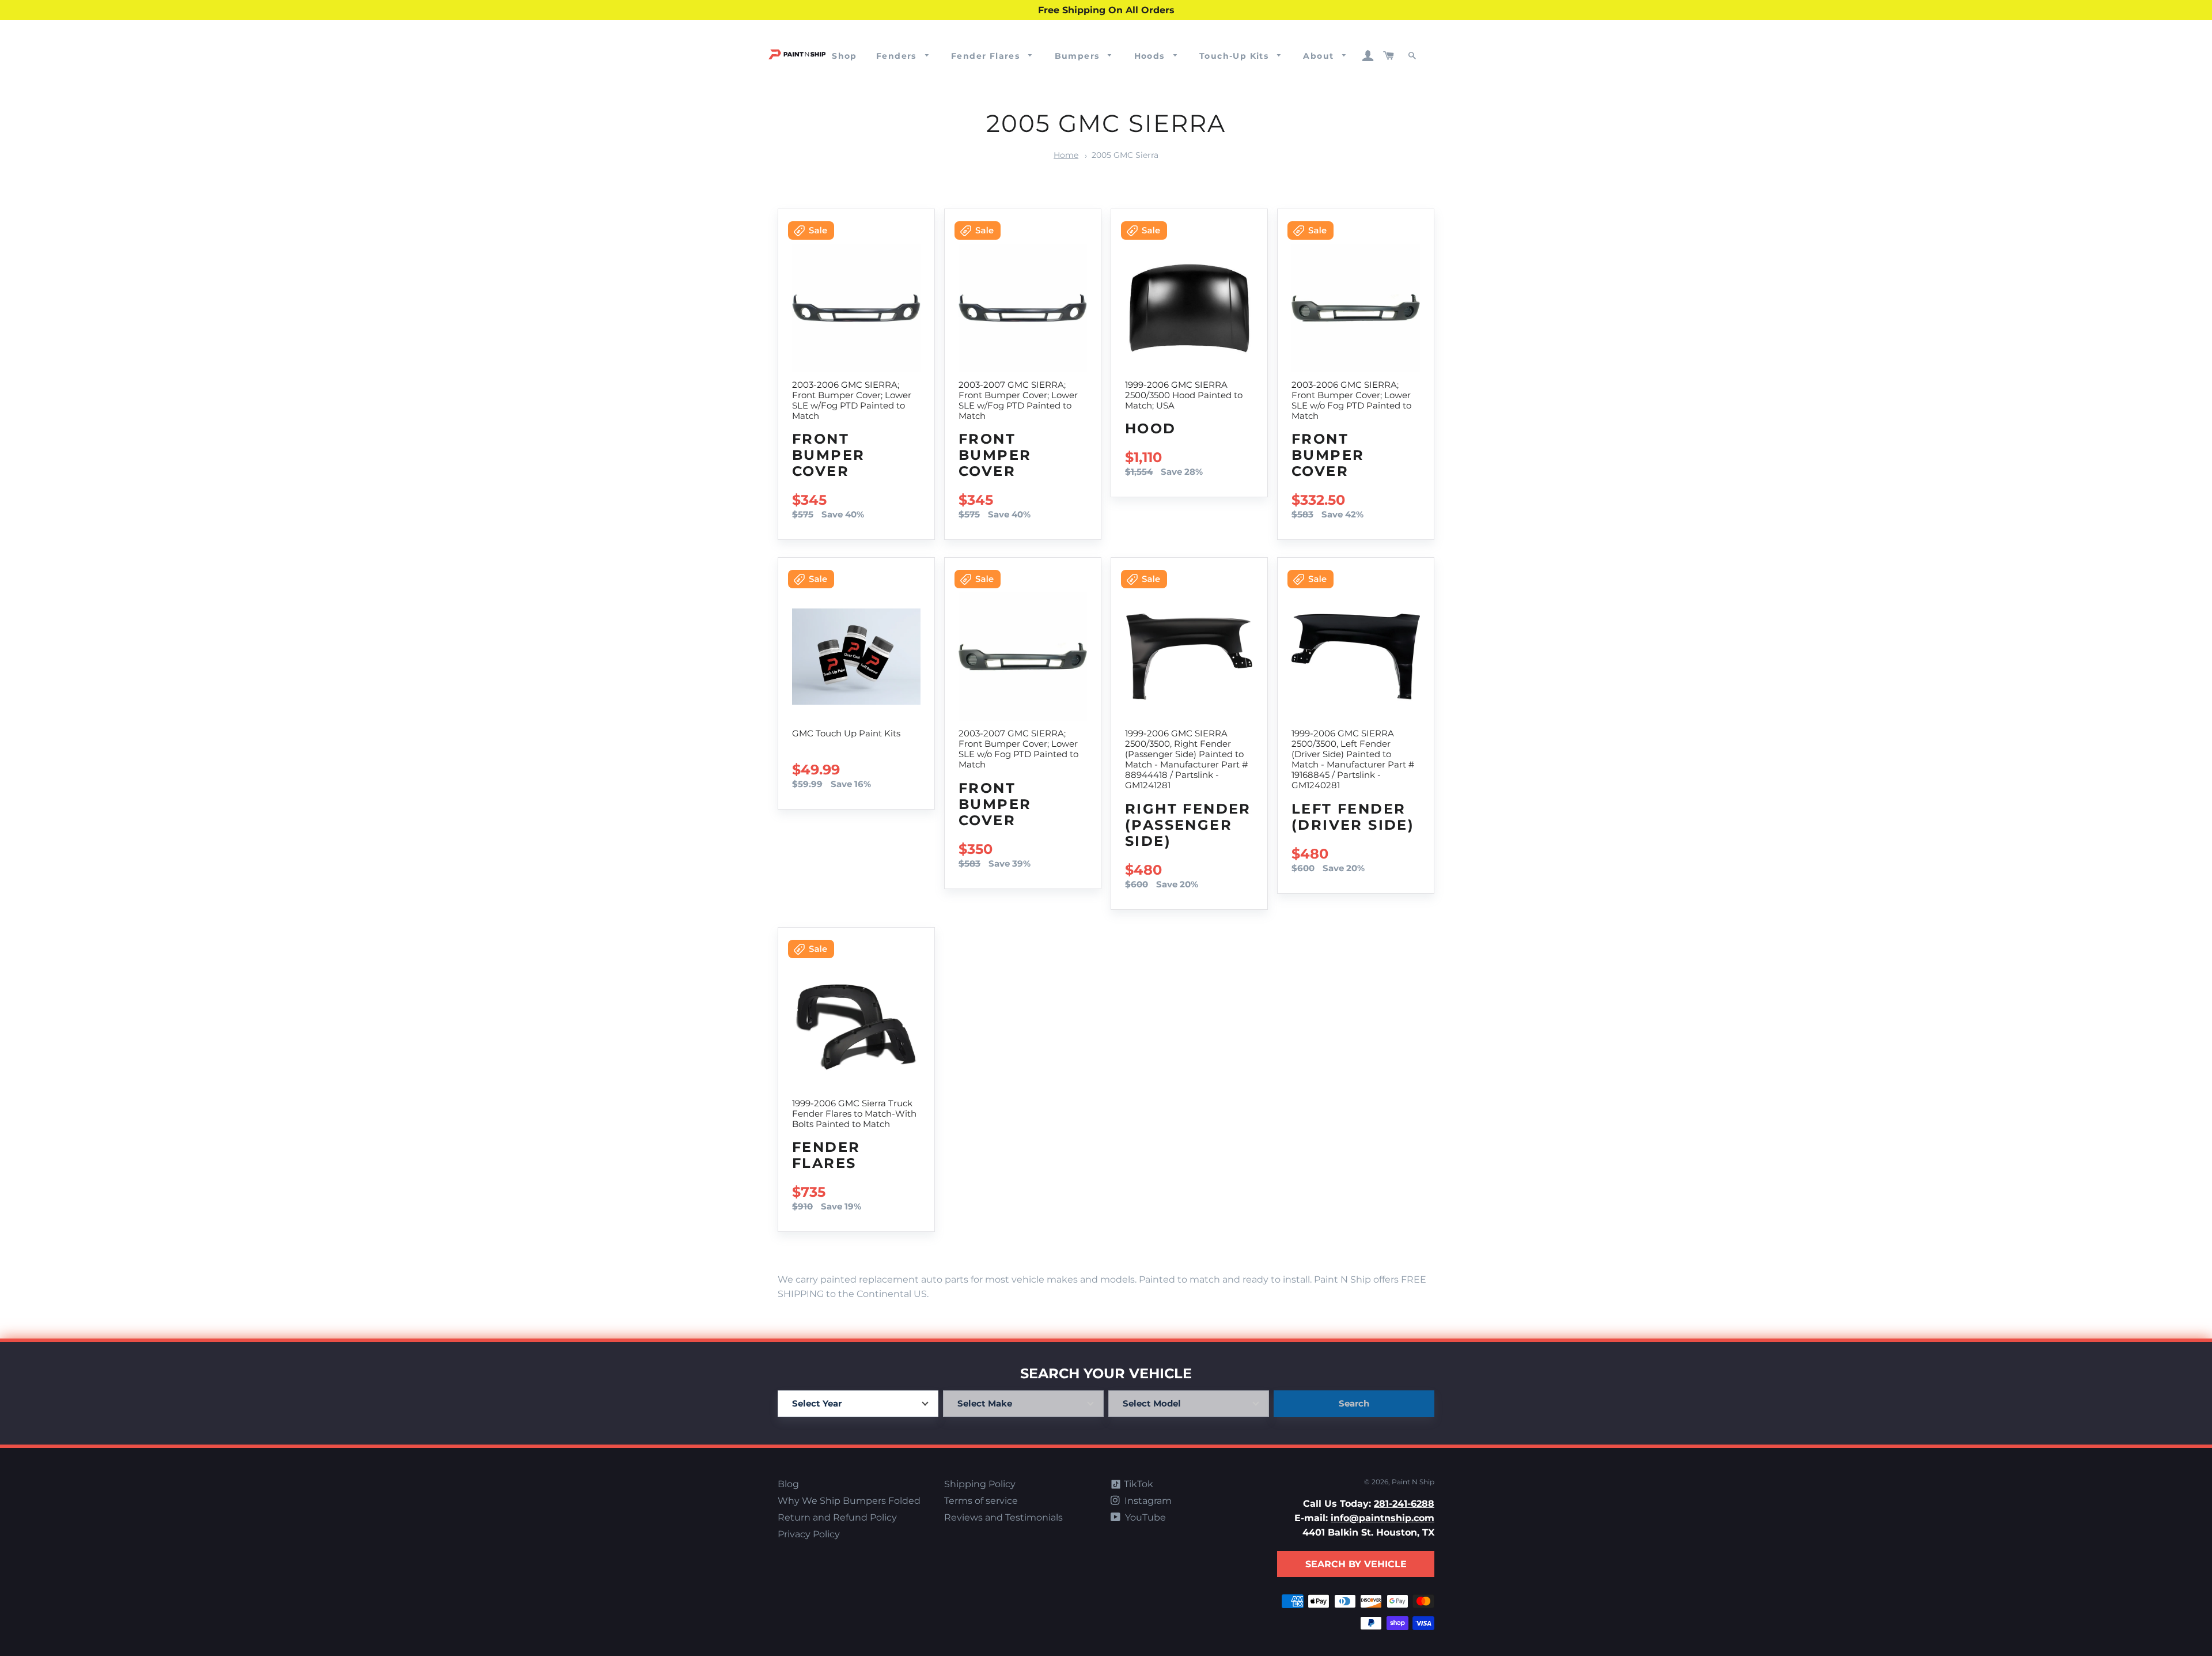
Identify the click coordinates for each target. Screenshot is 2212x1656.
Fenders (898, 56)
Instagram (1147, 1501)
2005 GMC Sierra (1125, 155)
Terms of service (981, 1501)
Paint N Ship (1413, 1482)
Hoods (1151, 56)
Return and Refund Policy (837, 1517)
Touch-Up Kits (1236, 56)
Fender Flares (987, 56)
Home (1066, 155)
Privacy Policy (809, 1534)
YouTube (1144, 1517)
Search (1354, 1403)
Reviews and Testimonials (1003, 1517)
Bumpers (1079, 56)
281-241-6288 (1404, 1504)
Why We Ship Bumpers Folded (849, 1501)
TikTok (1137, 1484)
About (1320, 56)
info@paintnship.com (1382, 1518)
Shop (844, 56)
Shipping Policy (980, 1484)
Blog (788, 1484)
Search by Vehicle (1356, 1564)
